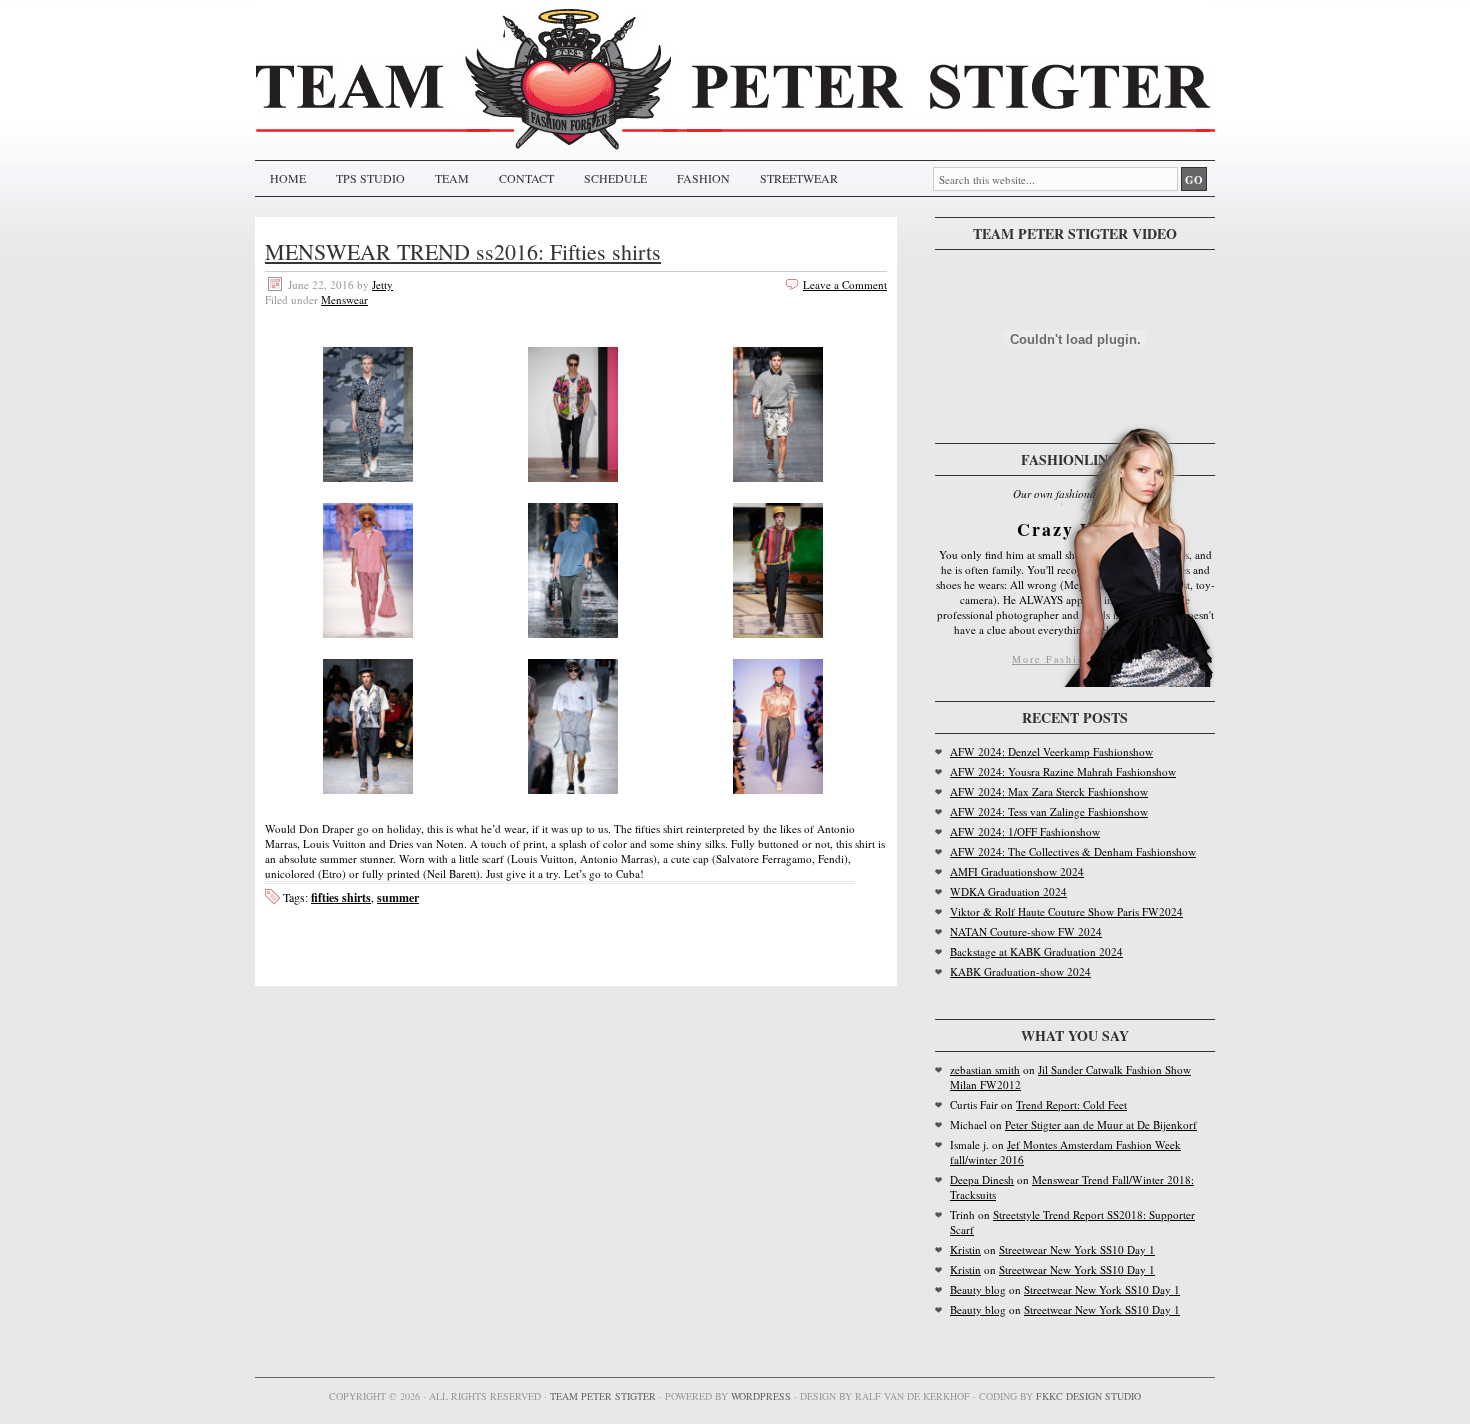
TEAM (452, 178)
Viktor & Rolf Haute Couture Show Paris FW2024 (1066, 911)
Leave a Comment (845, 284)
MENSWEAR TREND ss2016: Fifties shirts (463, 251)
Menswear (344, 299)
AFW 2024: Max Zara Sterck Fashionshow (1049, 791)
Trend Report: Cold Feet (1071, 1104)
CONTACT (526, 178)
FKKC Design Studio (1088, 1396)
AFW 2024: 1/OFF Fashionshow (1025, 831)
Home (288, 178)
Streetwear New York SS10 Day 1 (1077, 1249)
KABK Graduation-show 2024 (1020, 971)
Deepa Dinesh (982, 1179)
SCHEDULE (615, 178)
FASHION (703, 178)
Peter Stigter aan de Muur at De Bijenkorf (1101, 1124)
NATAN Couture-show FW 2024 (1026, 931)
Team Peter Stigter (603, 1396)
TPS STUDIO (370, 178)
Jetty (382, 284)
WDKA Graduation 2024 (1008, 891)
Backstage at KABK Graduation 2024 (1036, 951)
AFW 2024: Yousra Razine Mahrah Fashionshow (1063, 771)
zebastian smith (985, 1069)
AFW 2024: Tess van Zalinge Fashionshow (1049, 811)
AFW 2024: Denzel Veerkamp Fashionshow (1051, 751)
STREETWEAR (799, 178)
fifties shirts (341, 897)
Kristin (965, 1249)
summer (398, 897)
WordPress (761, 1396)
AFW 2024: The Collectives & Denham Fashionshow (1073, 851)
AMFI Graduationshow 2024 (1017, 871)
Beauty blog (978, 1289)
